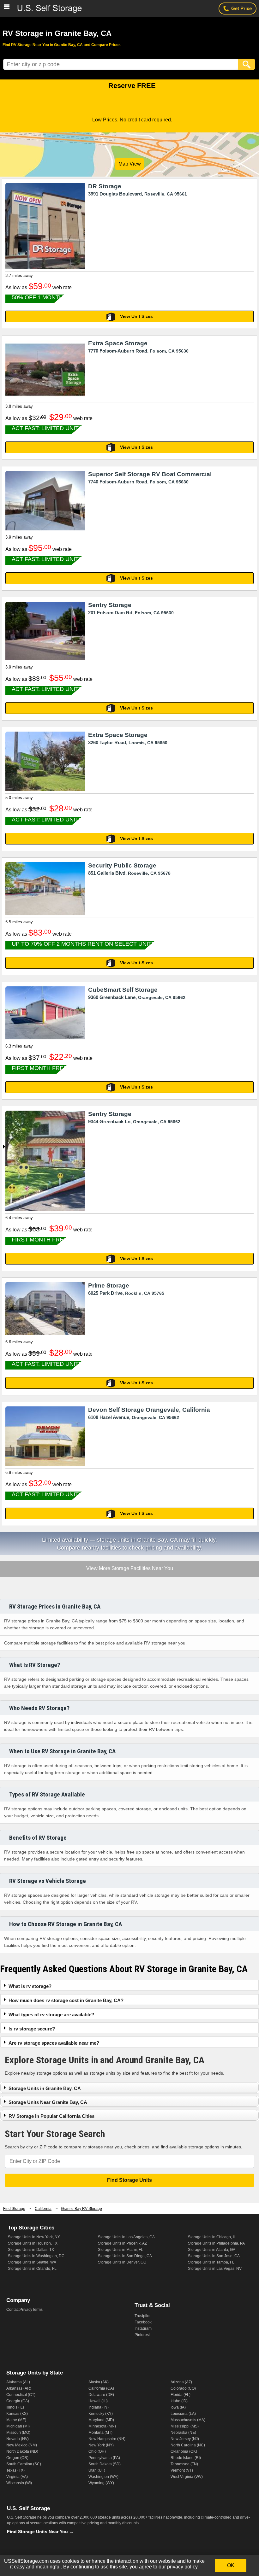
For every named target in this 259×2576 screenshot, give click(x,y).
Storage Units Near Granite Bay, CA (48, 2102)
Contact (13, 2310)
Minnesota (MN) (102, 2426)
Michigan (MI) (18, 2426)
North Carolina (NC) (188, 2445)
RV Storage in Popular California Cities (51, 2116)
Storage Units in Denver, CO (122, 2262)
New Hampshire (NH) (107, 2439)
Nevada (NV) (18, 2439)
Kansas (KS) (17, 2414)
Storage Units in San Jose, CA (214, 2256)
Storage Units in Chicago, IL (212, 2237)
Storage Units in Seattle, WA (32, 2262)
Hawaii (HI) (98, 2401)
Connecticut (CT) (21, 2395)
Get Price (241, 8)
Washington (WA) (103, 2477)
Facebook (143, 2322)
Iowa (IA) (178, 2407)
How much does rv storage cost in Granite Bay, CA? (66, 2000)
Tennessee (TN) (184, 2464)
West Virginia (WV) (187, 2477)
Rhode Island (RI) (186, 2458)
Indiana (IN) (99, 2407)
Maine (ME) (16, 2420)
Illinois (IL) (15, 2407)
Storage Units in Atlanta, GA (212, 2250)
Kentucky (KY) (101, 2414)
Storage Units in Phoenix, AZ (122, 2243)
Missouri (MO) (18, 2433)
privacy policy (182, 2567)
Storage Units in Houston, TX (33, 2243)
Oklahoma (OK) (184, 2451)
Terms (37, 2310)
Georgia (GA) (18, 2401)
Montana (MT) (100, 2433)
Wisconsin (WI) (19, 2483)
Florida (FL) (181, 2395)
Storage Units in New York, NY (34, 2237)
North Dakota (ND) (22, 2451)
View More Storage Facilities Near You (129, 1569)
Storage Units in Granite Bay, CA (45, 2088)
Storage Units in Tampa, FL (211, 2262)
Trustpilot (142, 2316)
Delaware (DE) (101, 2395)
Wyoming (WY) (101, 2483)
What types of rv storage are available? (51, 2015)
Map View (130, 164)
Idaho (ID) (179, 2401)
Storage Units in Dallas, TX (31, 2250)
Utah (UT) (97, 2470)
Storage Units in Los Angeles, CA (126, 2237)
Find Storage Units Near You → (40, 2532)
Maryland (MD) (101, 2420)
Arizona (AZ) (181, 2382)
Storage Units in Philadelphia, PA (216, 2243)
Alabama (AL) (18, 2382)
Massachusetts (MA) (188, 2420)
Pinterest (142, 2335)
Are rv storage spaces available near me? (54, 2043)
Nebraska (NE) (183, 2433)
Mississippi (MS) (185, 2426)
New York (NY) (101, 2445)
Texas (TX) (15, 2470)
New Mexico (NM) (22, 2445)
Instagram (143, 2328)
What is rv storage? (30, 1986)
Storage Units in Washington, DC (36, 2256)
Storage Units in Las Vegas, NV (215, 2269)
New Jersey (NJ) (185, 2439)
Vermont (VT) (182, 2470)
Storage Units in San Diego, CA (125, 2256)
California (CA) (101, 2388)
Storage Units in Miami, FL (120, 2250)
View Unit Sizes (136, 316)
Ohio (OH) (97, 2451)
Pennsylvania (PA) (104, 2458)
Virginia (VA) (17, 2477)
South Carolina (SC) (24, 2464)
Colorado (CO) (183, 2388)
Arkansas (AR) (19, 2388)
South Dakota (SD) (105, 2464)
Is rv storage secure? (32, 2029)
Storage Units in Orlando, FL (32, 2269)
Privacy (26, 2310)
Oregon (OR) (17, 2458)
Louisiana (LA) (183, 2414)
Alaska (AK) (99, 2382)
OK (231, 2565)
